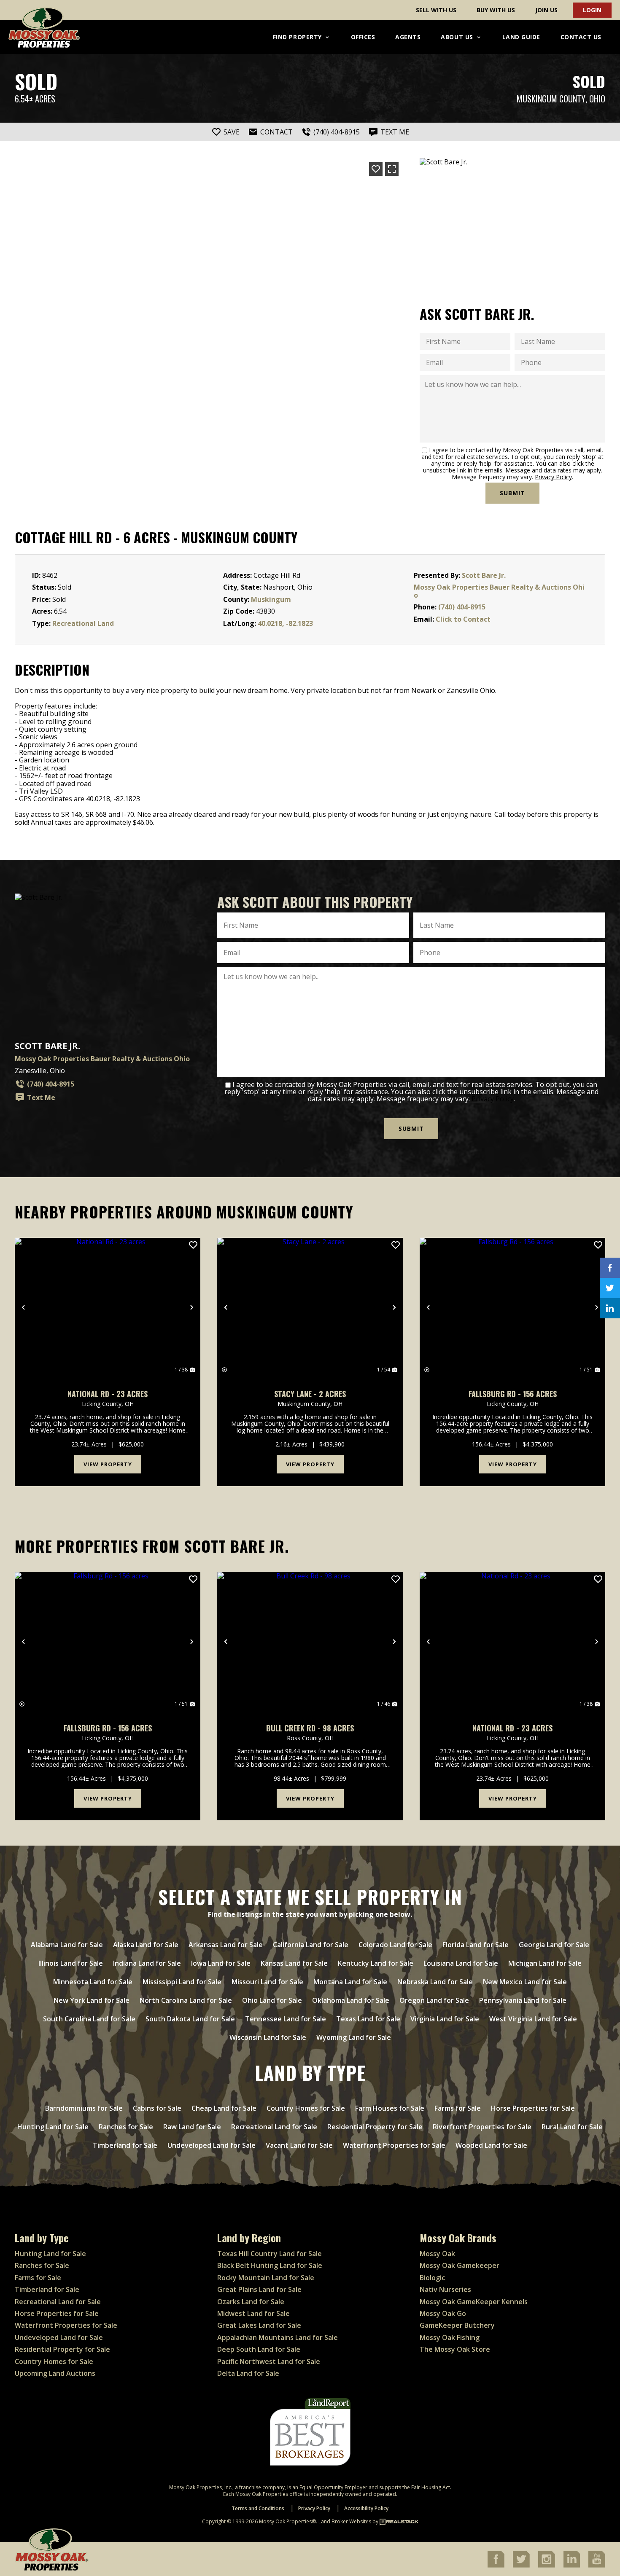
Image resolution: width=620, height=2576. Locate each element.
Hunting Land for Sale (53, 2127)
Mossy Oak (437, 2254)
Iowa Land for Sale (221, 1963)
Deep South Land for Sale (259, 2349)
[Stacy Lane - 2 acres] (310, 1307)
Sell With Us (436, 10)
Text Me (41, 1097)
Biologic (432, 2278)
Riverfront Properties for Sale (482, 2127)
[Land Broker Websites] (399, 2521)
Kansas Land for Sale (294, 1963)
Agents (408, 37)
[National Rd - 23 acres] (108, 1307)
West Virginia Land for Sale (533, 2019)
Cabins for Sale (157, 2108)
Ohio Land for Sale (272, 2000)
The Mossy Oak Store (455, 2349)
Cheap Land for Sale (224, 2108)
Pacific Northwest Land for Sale (269, 2361)
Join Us (546, 10)
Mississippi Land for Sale (182, 1982)
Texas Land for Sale (368, 2019)
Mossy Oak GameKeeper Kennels (474, 2302)
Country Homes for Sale (306, 2108)
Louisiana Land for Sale (461, 1963)
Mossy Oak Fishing (450, 2337)
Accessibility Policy (366, 2508)
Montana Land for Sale (350, 1982)
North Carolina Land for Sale (186, 2000)
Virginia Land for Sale (445, 2019)
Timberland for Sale (125, 2145)
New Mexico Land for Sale (525, 1982)
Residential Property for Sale (375, 2127)
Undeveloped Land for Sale (212, 2145)
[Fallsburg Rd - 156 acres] (512, 1307)
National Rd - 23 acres (108, 1394)
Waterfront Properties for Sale (394, 2145)
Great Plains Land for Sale (259, 2289)
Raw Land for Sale (192, 2127)
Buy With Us (496, 10)
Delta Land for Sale (248, 2373)
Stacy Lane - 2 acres (310, 1394)
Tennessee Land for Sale (286, 2019)
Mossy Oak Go (443, 2313)
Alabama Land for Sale (67, 1945)
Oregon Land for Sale (434, 2000)
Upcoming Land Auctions (55, 2373)
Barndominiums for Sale (84, 2108)
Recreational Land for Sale (274, 2127)
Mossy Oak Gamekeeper (460, 2265)
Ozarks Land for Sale (251, 2302)
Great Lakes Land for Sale (259, 2325)
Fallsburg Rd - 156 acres (513, 1394)
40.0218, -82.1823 (285, 623)
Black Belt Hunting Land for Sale (270, 2265)
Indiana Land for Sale (147, 1963)
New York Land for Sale (92, 2000)
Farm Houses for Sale (390, 2108)
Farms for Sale (458, 2108)
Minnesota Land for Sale (93, 1982)
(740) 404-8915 (462, 607)
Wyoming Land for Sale (354, 2037)
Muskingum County (551, 99)
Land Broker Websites (345, 2521)
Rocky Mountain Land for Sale (266, 2278)
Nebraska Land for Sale (435, 1982)
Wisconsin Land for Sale (268, 2037)
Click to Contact (463, 619)
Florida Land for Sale (476, 1945)
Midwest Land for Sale (253, 2313)
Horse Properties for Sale (533, 2108)
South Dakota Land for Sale (190, 2019)
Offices (363, 37)
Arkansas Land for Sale (226, 1945)
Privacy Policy (553, 477)
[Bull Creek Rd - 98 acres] (310, 1642)
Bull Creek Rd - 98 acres (310, 1728)
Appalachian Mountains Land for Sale (278, 2337)
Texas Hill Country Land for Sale (270, 2254)
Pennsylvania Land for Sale (523, 2000)
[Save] (376, 169)
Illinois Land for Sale (71, 1963)
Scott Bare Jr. (484, 575)
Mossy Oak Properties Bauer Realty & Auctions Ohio (499, 591)
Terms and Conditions (258, 2508)
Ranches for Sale (126, 2127)
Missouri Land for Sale (267, 1982)
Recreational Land (83, 623)
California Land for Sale (311, 1945)
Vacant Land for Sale (299, 2145)
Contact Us (581, 37)
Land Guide (521, 37)
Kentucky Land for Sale (376, 1963)
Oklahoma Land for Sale (351, 2000)
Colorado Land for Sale (395, 1945)
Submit (512, 493)
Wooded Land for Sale (491, 2145)
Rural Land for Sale (572, 2127)
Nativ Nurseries (445, 2289)
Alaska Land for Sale (146, 1945)
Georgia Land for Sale (554, 1945)
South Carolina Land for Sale (89, 2019)
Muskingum (271, 599)
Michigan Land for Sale (545, 1963)
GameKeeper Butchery (457, 2325)
